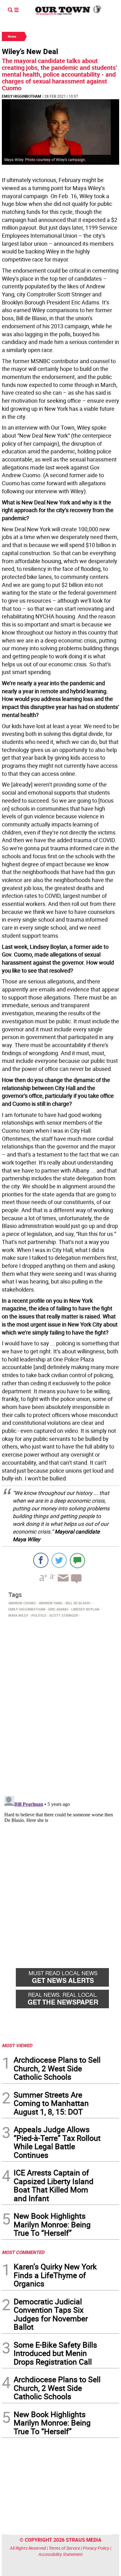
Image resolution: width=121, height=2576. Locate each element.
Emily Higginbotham (22, 96)
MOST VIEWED (17, 2045)
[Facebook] (41, 1560)
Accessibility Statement (61, 2554)
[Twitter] (59, 1560)
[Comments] (77, 1560)
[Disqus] (60, 1705)
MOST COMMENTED (23, 2252)
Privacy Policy (96, 2548)
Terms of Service (64, 2548)
